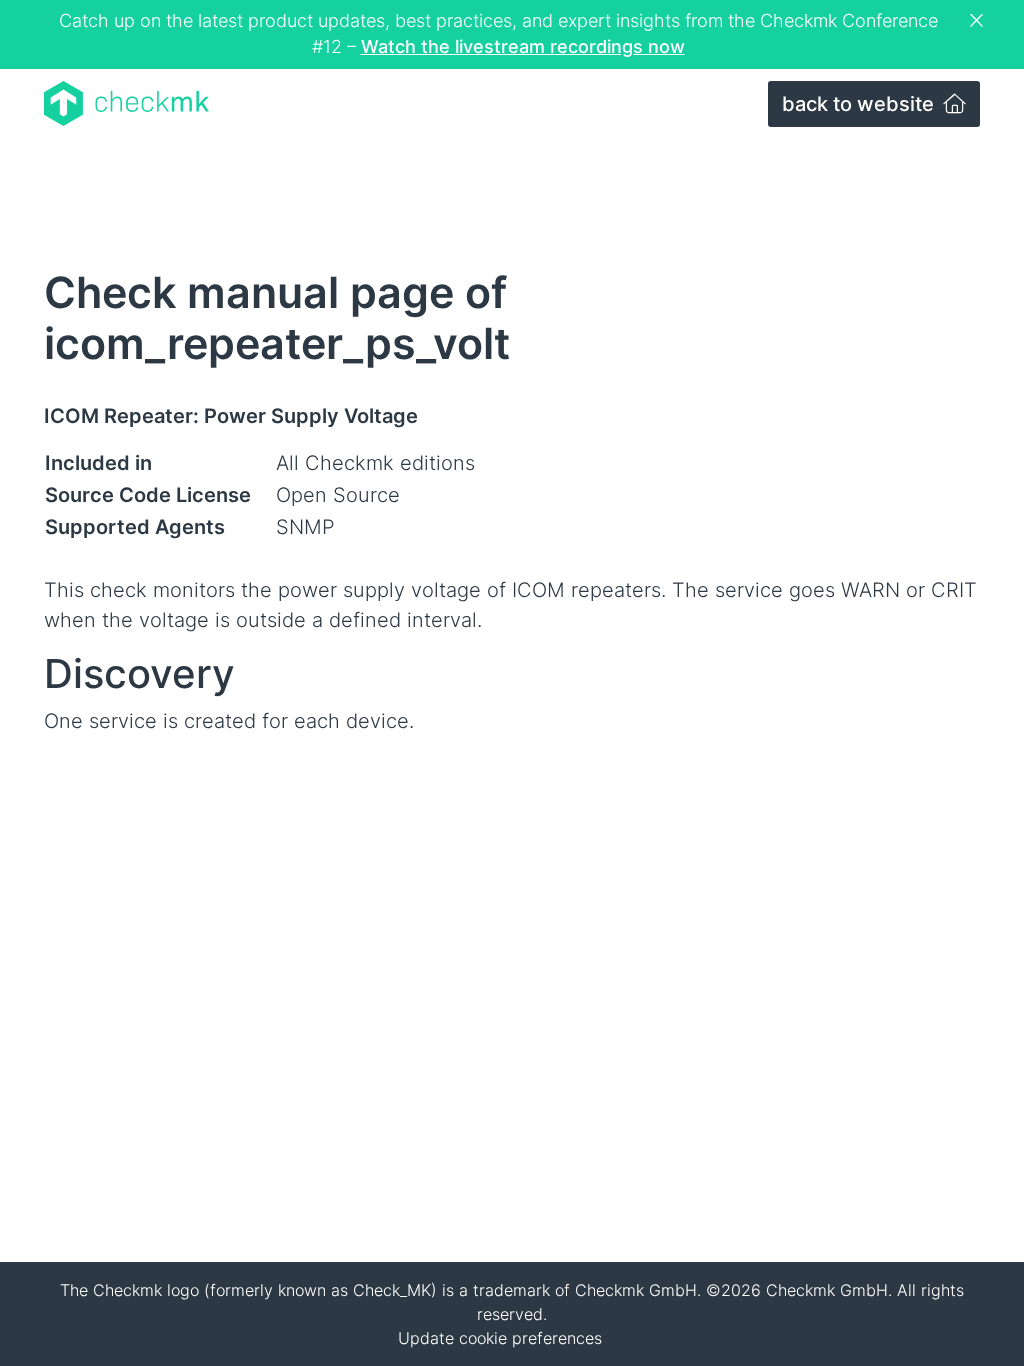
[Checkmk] (126, 103)
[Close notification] (979, 21)
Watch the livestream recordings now (523, 46)
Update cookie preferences (500, 1338)
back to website (860, 104)
